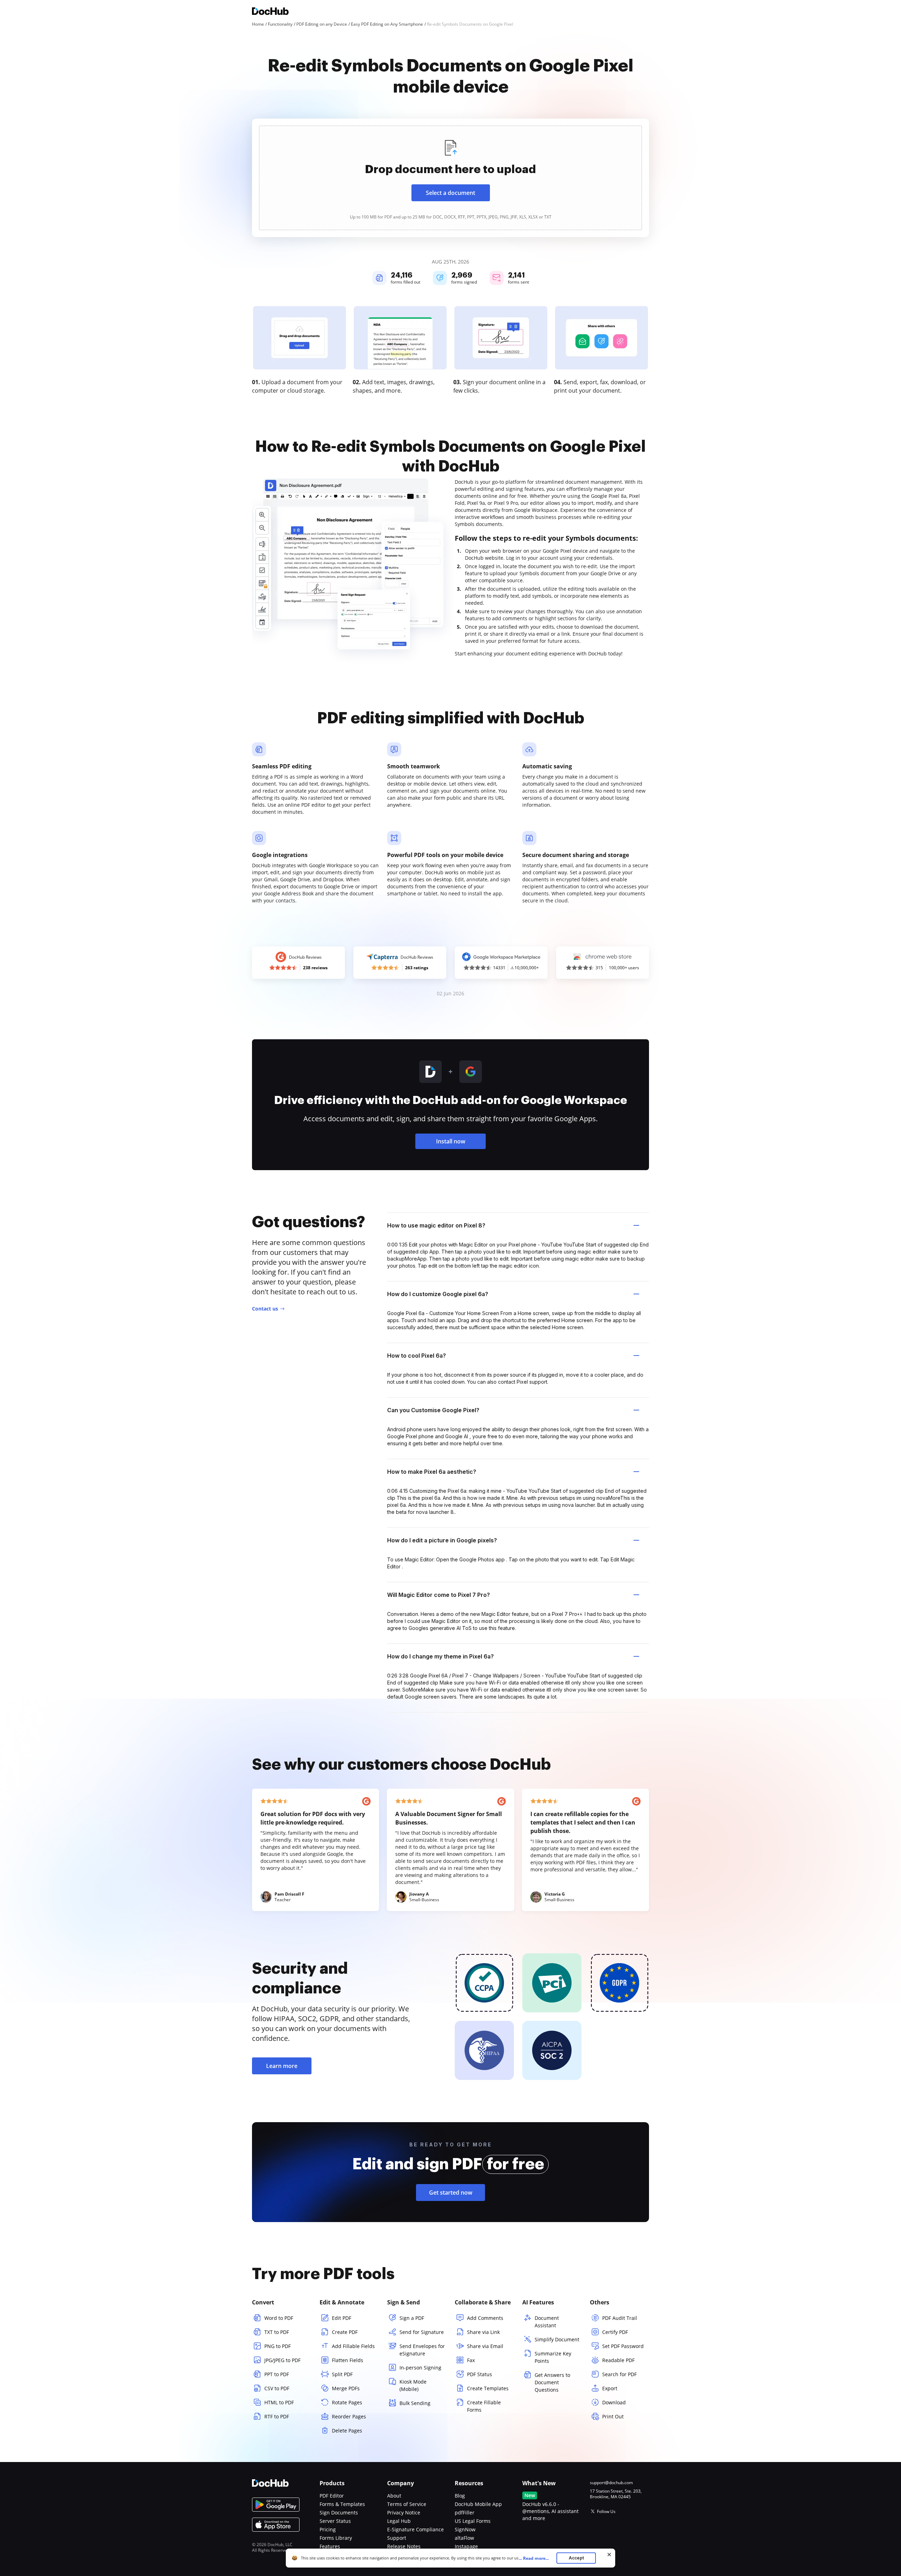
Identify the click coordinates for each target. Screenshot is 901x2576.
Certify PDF (615, 2332)
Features (330, 2546)
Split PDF (342, 2374)
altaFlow (464, 2538)
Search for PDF (619, 2374)
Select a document (450, 193)
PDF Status (480, 2374)
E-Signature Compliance (415, 2529)
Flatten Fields (348, 2360)
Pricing (328, 2529)
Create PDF (345, 2332)
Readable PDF (618, 2360)
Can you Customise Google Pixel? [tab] (433, 1410)
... (534, 2558)
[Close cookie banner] (609, 2555)
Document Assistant (547, 2322)
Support (397, 2538)
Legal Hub (399, 2521)
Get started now (451, 2193)
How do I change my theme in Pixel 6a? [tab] (440, 1656)
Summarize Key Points (553, 2357)
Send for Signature (422, 2332)
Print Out (613, 2416)
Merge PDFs (346, 2388)
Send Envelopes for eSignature (422, 2350)
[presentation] (450, 178)
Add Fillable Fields (353, 2346)
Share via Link (483, 2332)
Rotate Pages (347, 2402)
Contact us (265, 1309)
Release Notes (404, 2546)
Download (614, 2402)
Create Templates (488, 2388)
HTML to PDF (279, 2402)
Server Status (335, 2521)
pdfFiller (465, 2512)
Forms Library (336, 2538)
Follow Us (606, 2511)
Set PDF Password (623, 2346)
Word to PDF (279, 2318)
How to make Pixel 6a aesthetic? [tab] (432, 1472)
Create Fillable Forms (484, 2406)
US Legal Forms (473, 2521)
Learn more (282, 2066)
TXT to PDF (277, 2332)
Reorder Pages (349, 2416)
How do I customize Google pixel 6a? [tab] (438, 1294)
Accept (576, 2558)
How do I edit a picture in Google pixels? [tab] (442, 1540)
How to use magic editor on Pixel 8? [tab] (436, 1225)
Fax (471, 2360)
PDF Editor (332, 2496)
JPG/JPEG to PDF (282, 2360)
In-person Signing (420, 2368)
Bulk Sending (415, 2403)
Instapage (466, 2546)
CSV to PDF (277, 2388)
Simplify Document (557, 2339)
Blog (460, 2496)
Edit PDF (342, 2318)
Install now (451, 1141)
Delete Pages (347, 2431)
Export (610, 2388)
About (394, 2496)
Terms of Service (407, 2504)
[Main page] (270, 12)
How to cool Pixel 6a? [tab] (417, 1356)
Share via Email (485, 2346)
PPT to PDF (277, 2374)
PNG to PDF (278, 2346)
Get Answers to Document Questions (552, 2382)
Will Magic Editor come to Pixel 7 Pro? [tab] (439, 1595)
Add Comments (485, 2318)
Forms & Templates (342, 2504)
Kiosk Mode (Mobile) (413, 2385)
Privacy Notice (404, 2512)
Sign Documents (339, 2512)
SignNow (465, 2529)
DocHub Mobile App (478, 2504)
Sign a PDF (412, 2318)
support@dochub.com (611, 2483)
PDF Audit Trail (620, 2318)
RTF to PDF (277, 2416)
